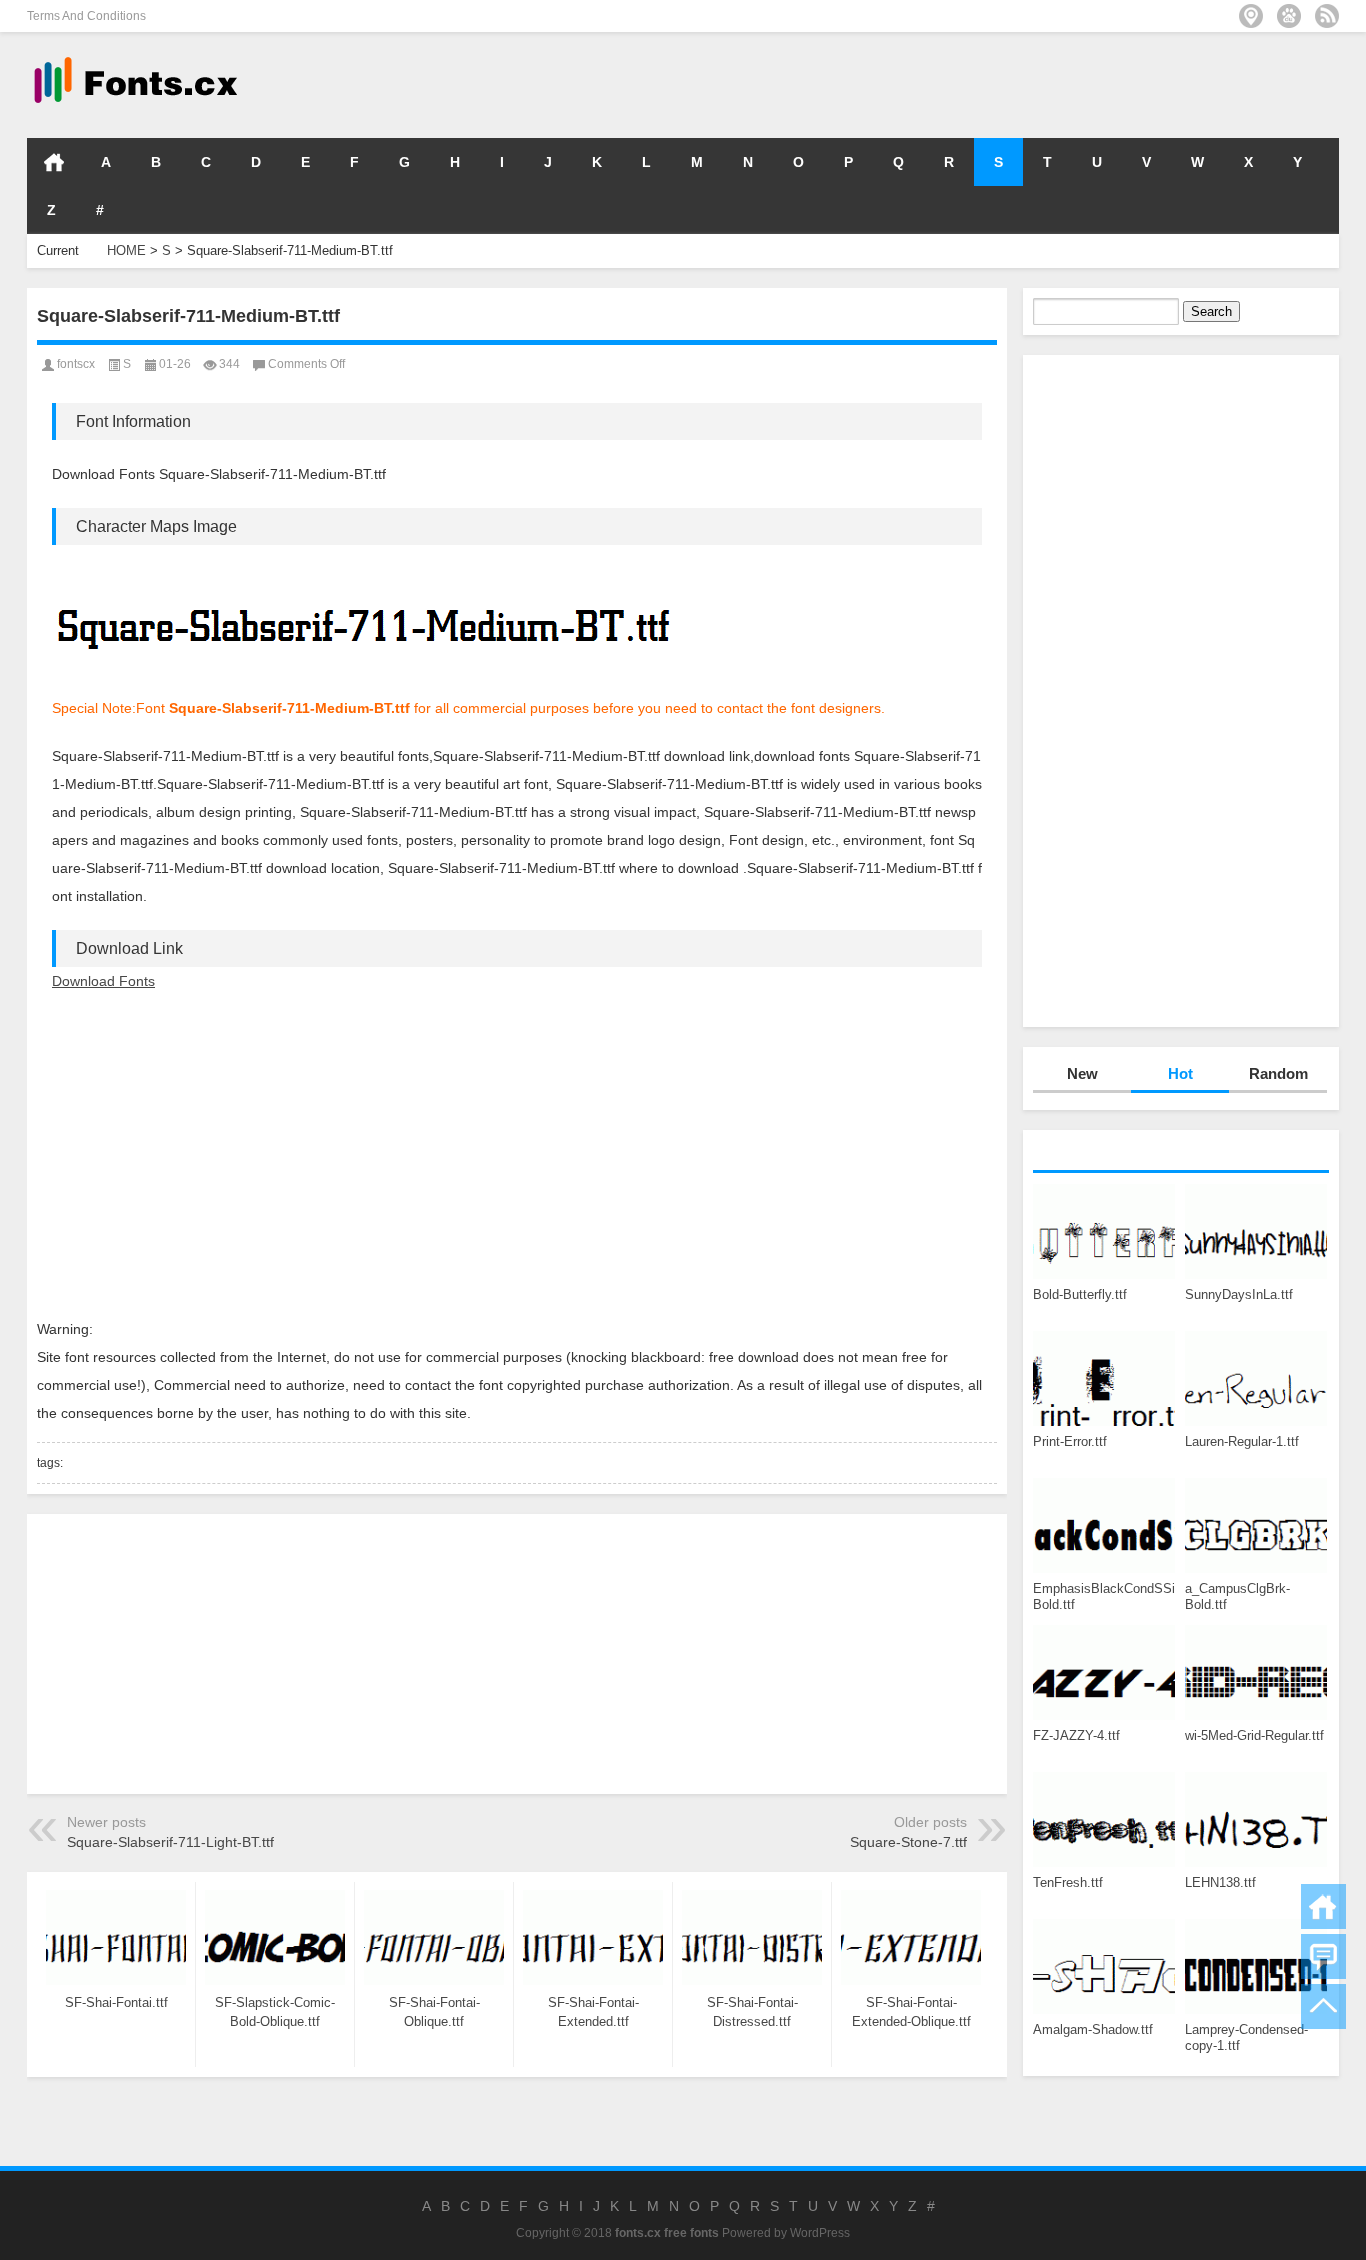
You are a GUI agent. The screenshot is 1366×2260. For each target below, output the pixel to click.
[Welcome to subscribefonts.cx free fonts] (1327, 16)
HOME (54, 162)
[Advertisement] (1039, 84)
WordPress (820, 2233)
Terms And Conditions (86, 16)
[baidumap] (1289, 16)
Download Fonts (103, 981)
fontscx (76, 364)
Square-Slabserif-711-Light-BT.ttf (170, 1842)
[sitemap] (1251, 16)
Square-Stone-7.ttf (908, 1842)
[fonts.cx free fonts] (134, 58)
